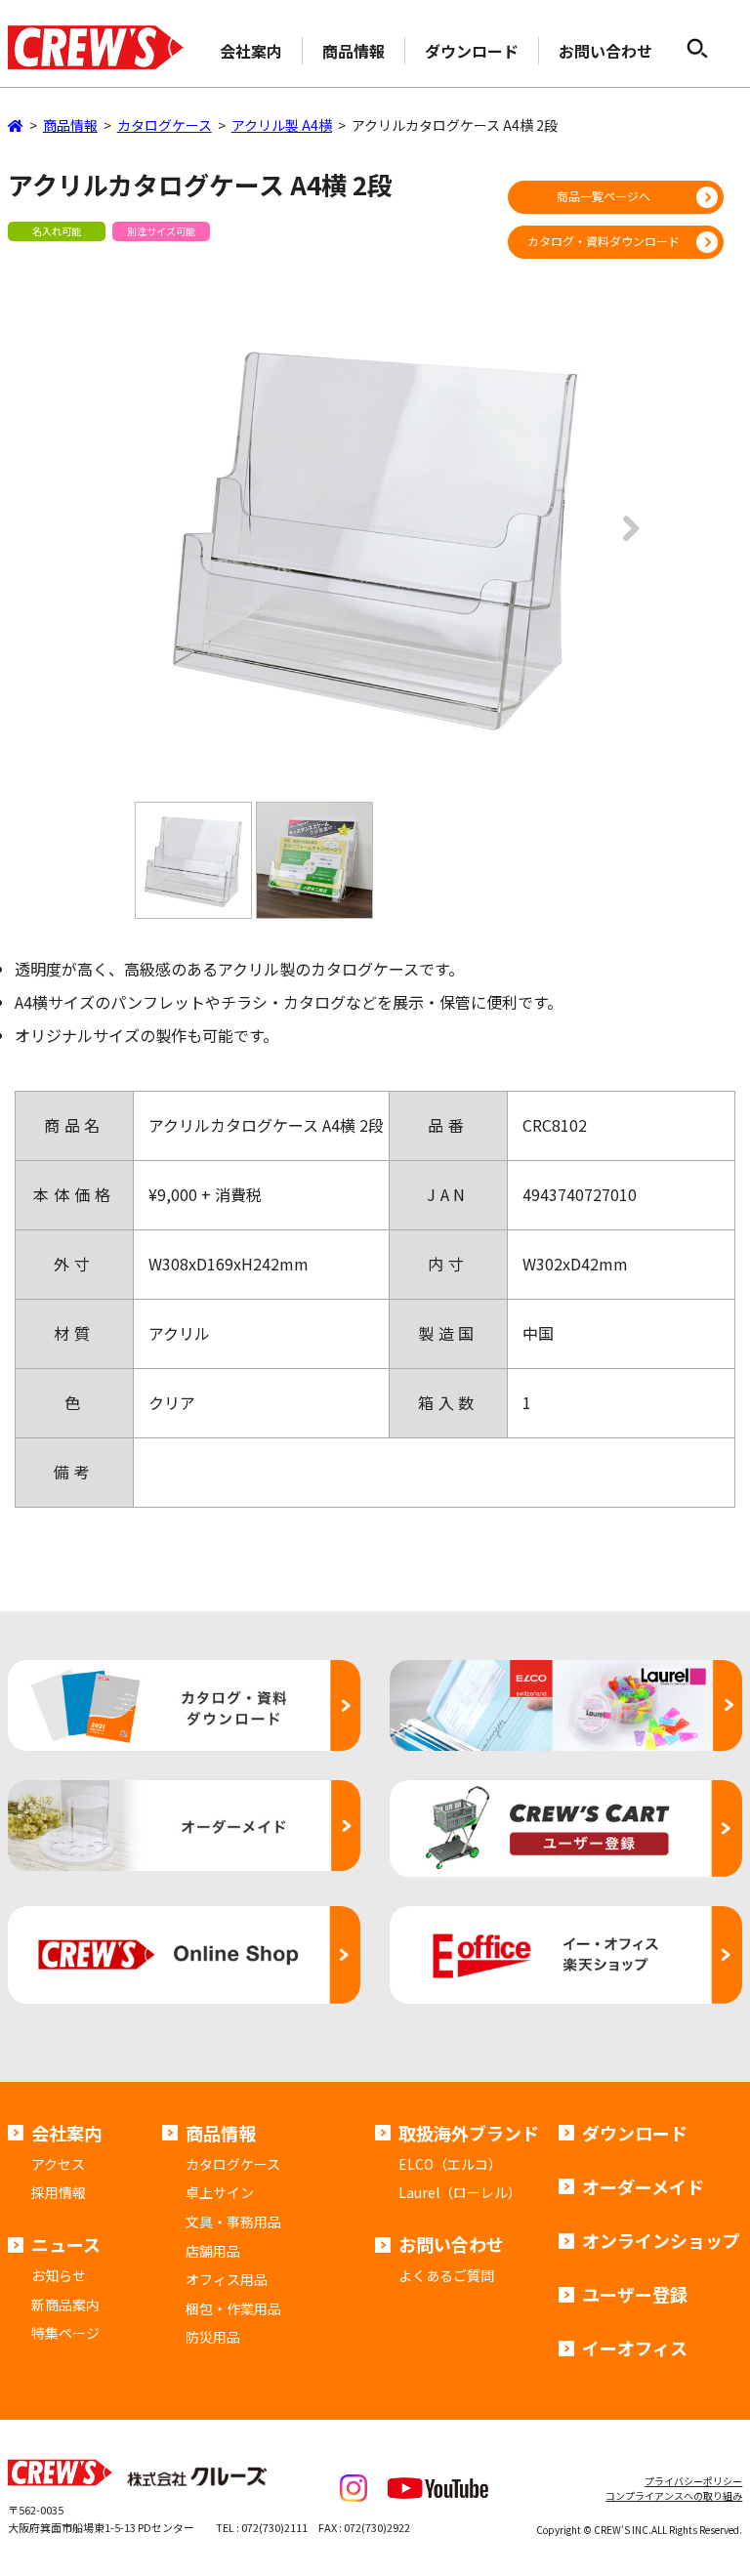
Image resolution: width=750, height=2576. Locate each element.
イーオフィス (635, 2347)
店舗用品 (213, 2251)
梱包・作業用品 (233, 2308)
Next (625, 542)
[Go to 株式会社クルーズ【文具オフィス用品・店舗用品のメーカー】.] (16, 125)
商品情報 (354, 51)
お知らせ (59, 2275)
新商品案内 (65, 2305)
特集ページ (65, 2333)
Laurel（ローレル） (460, 2192)
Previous (125, 542)
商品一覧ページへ (604, 196)
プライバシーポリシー (693, 2481)
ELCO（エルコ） (450, 2164)
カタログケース (233, 2164)
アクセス (58, 2164)
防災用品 (213, 2337)
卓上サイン (220, 2192)
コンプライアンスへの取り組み (674, 2495)
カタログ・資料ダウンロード (604, 241)
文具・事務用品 (233, 2222)
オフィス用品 (227, 2279)
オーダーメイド (643, 2186)
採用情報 (59, 2192)
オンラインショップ (661, 2240)
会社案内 (251, 51)
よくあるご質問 (446, 2275)
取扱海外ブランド (469, 2133)
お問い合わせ (605, 51)
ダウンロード (472, 51)
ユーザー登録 (635, 2294)
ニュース (66, 2244)
